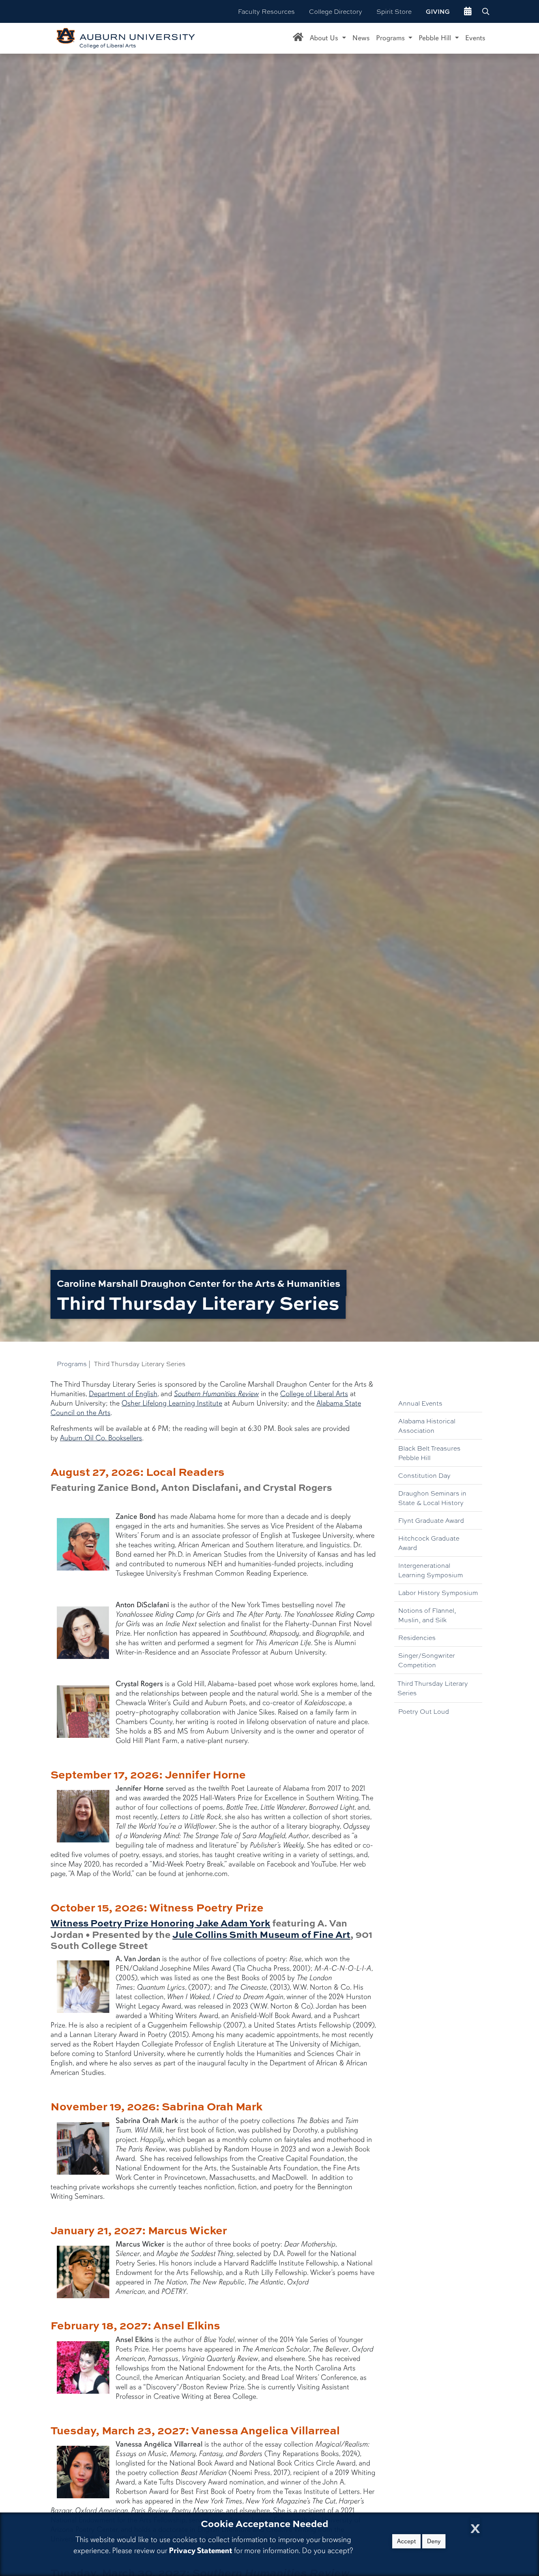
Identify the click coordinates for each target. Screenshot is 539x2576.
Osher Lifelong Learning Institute (172, 1403)
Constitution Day (424, 1475)
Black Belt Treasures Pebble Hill (429, 1453)
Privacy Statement (200, 2551)
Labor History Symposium (438, 1592)
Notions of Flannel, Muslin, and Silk (427, 1615)
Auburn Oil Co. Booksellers (101, 1438)
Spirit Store (394, 11)
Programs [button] (391, 38)
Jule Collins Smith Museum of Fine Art (261, 1934)
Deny (434, 2541)
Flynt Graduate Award (431, 1520)
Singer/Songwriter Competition (427, 1660)
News (361, 38)
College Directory (336, 11)
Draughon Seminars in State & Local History (432, 1498)
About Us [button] (325, 38)
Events (475, 38)
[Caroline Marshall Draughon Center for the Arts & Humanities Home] (298, 38)
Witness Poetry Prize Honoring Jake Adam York (160, 1923)
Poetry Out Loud (424, 1711)
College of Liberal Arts (314, 1394)
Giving (438, 11)
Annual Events (420, 1403)
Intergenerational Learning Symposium (430, 1570)
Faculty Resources (266, 11)
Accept (406, 2541)
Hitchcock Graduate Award (429, 1543)
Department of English (123, 1394)
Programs (72, 1364)
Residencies (417, 1637)
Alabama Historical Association (427, 1426)
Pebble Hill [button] (436, 38)
